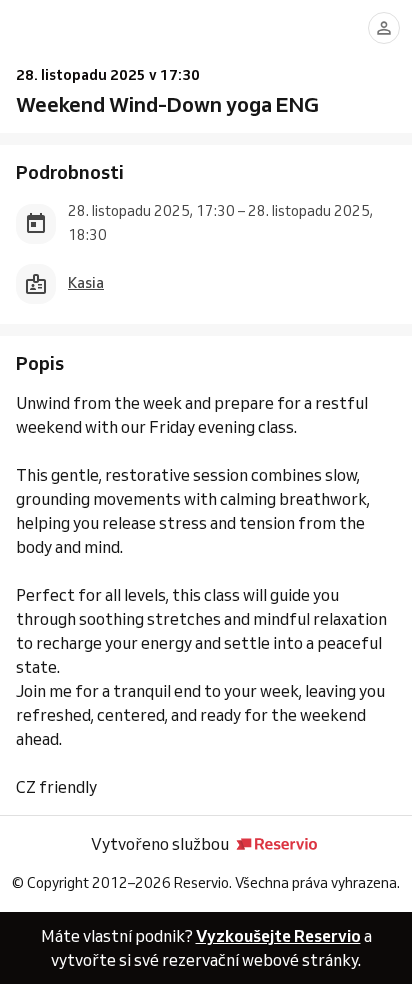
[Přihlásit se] (384, 28)
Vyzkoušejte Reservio (278, 936)
